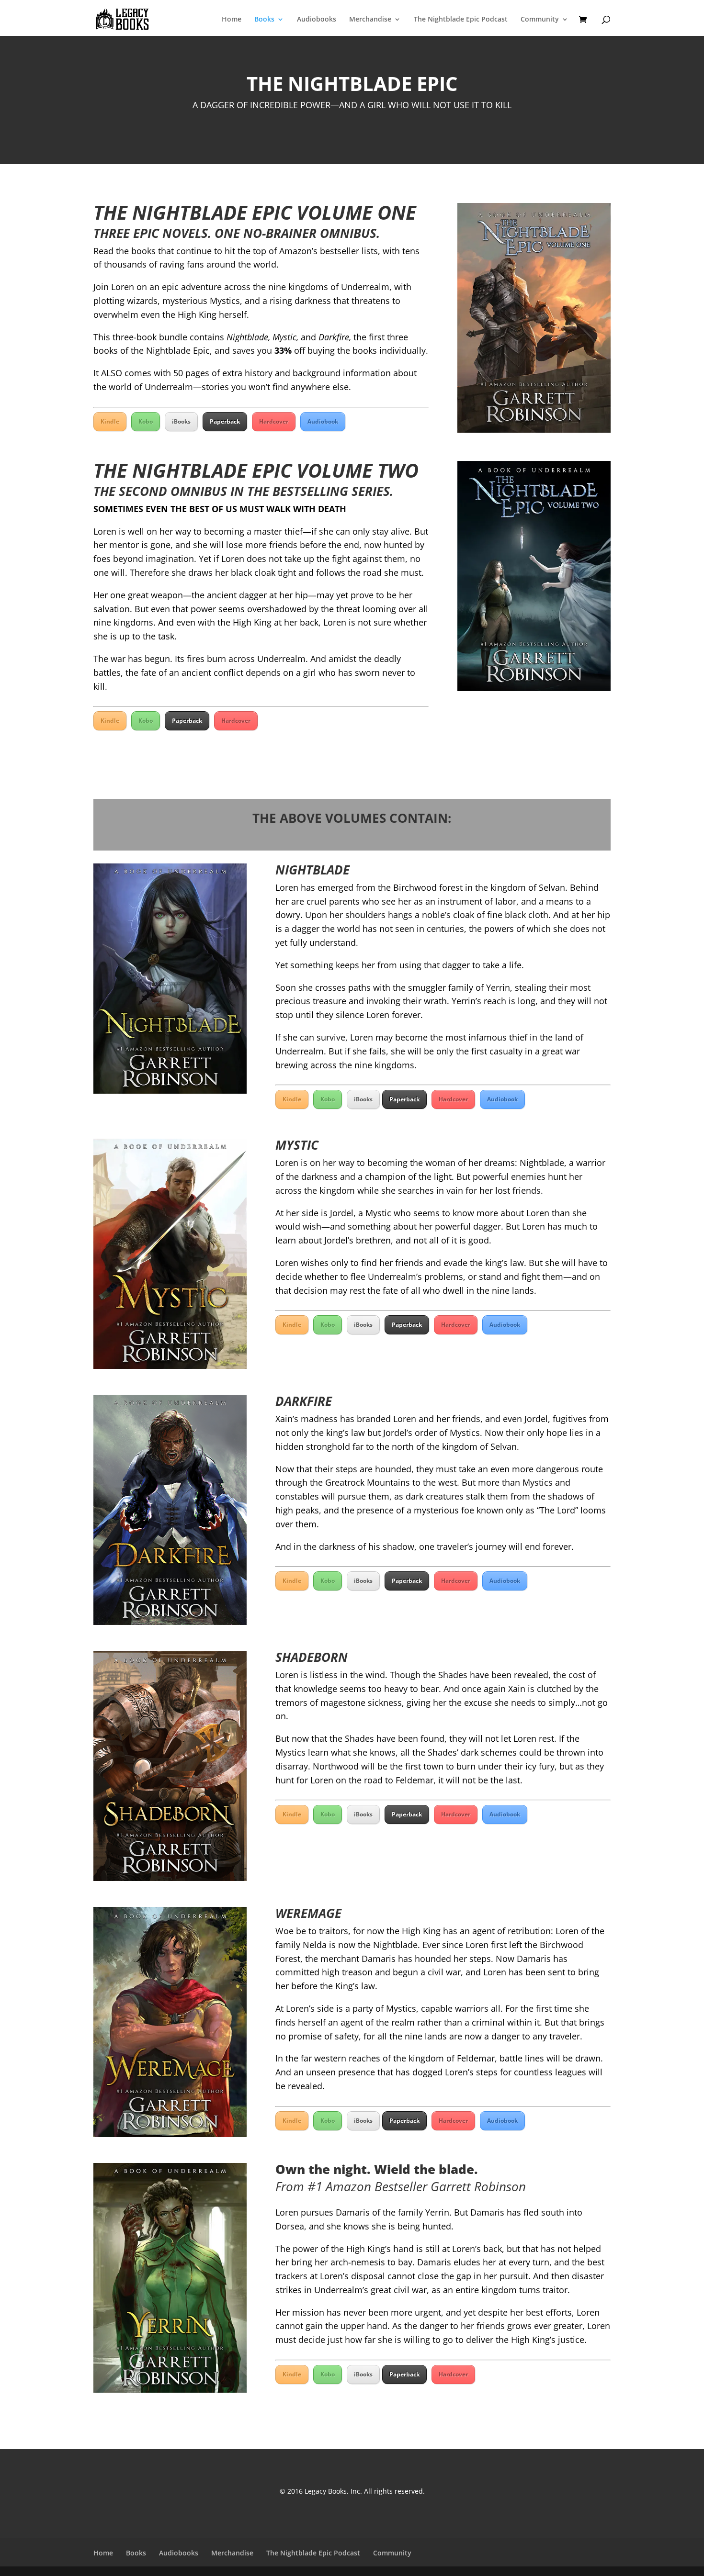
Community (540, 20)
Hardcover (274, 421)
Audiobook (323, 421)
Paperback (225, 421)
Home (232, 20)
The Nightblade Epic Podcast (461, 20)
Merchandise (370, 20)
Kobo (146, 421)
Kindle (110, 421)
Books (264, 20)
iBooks (181, 421)
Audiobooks (317, 20)
